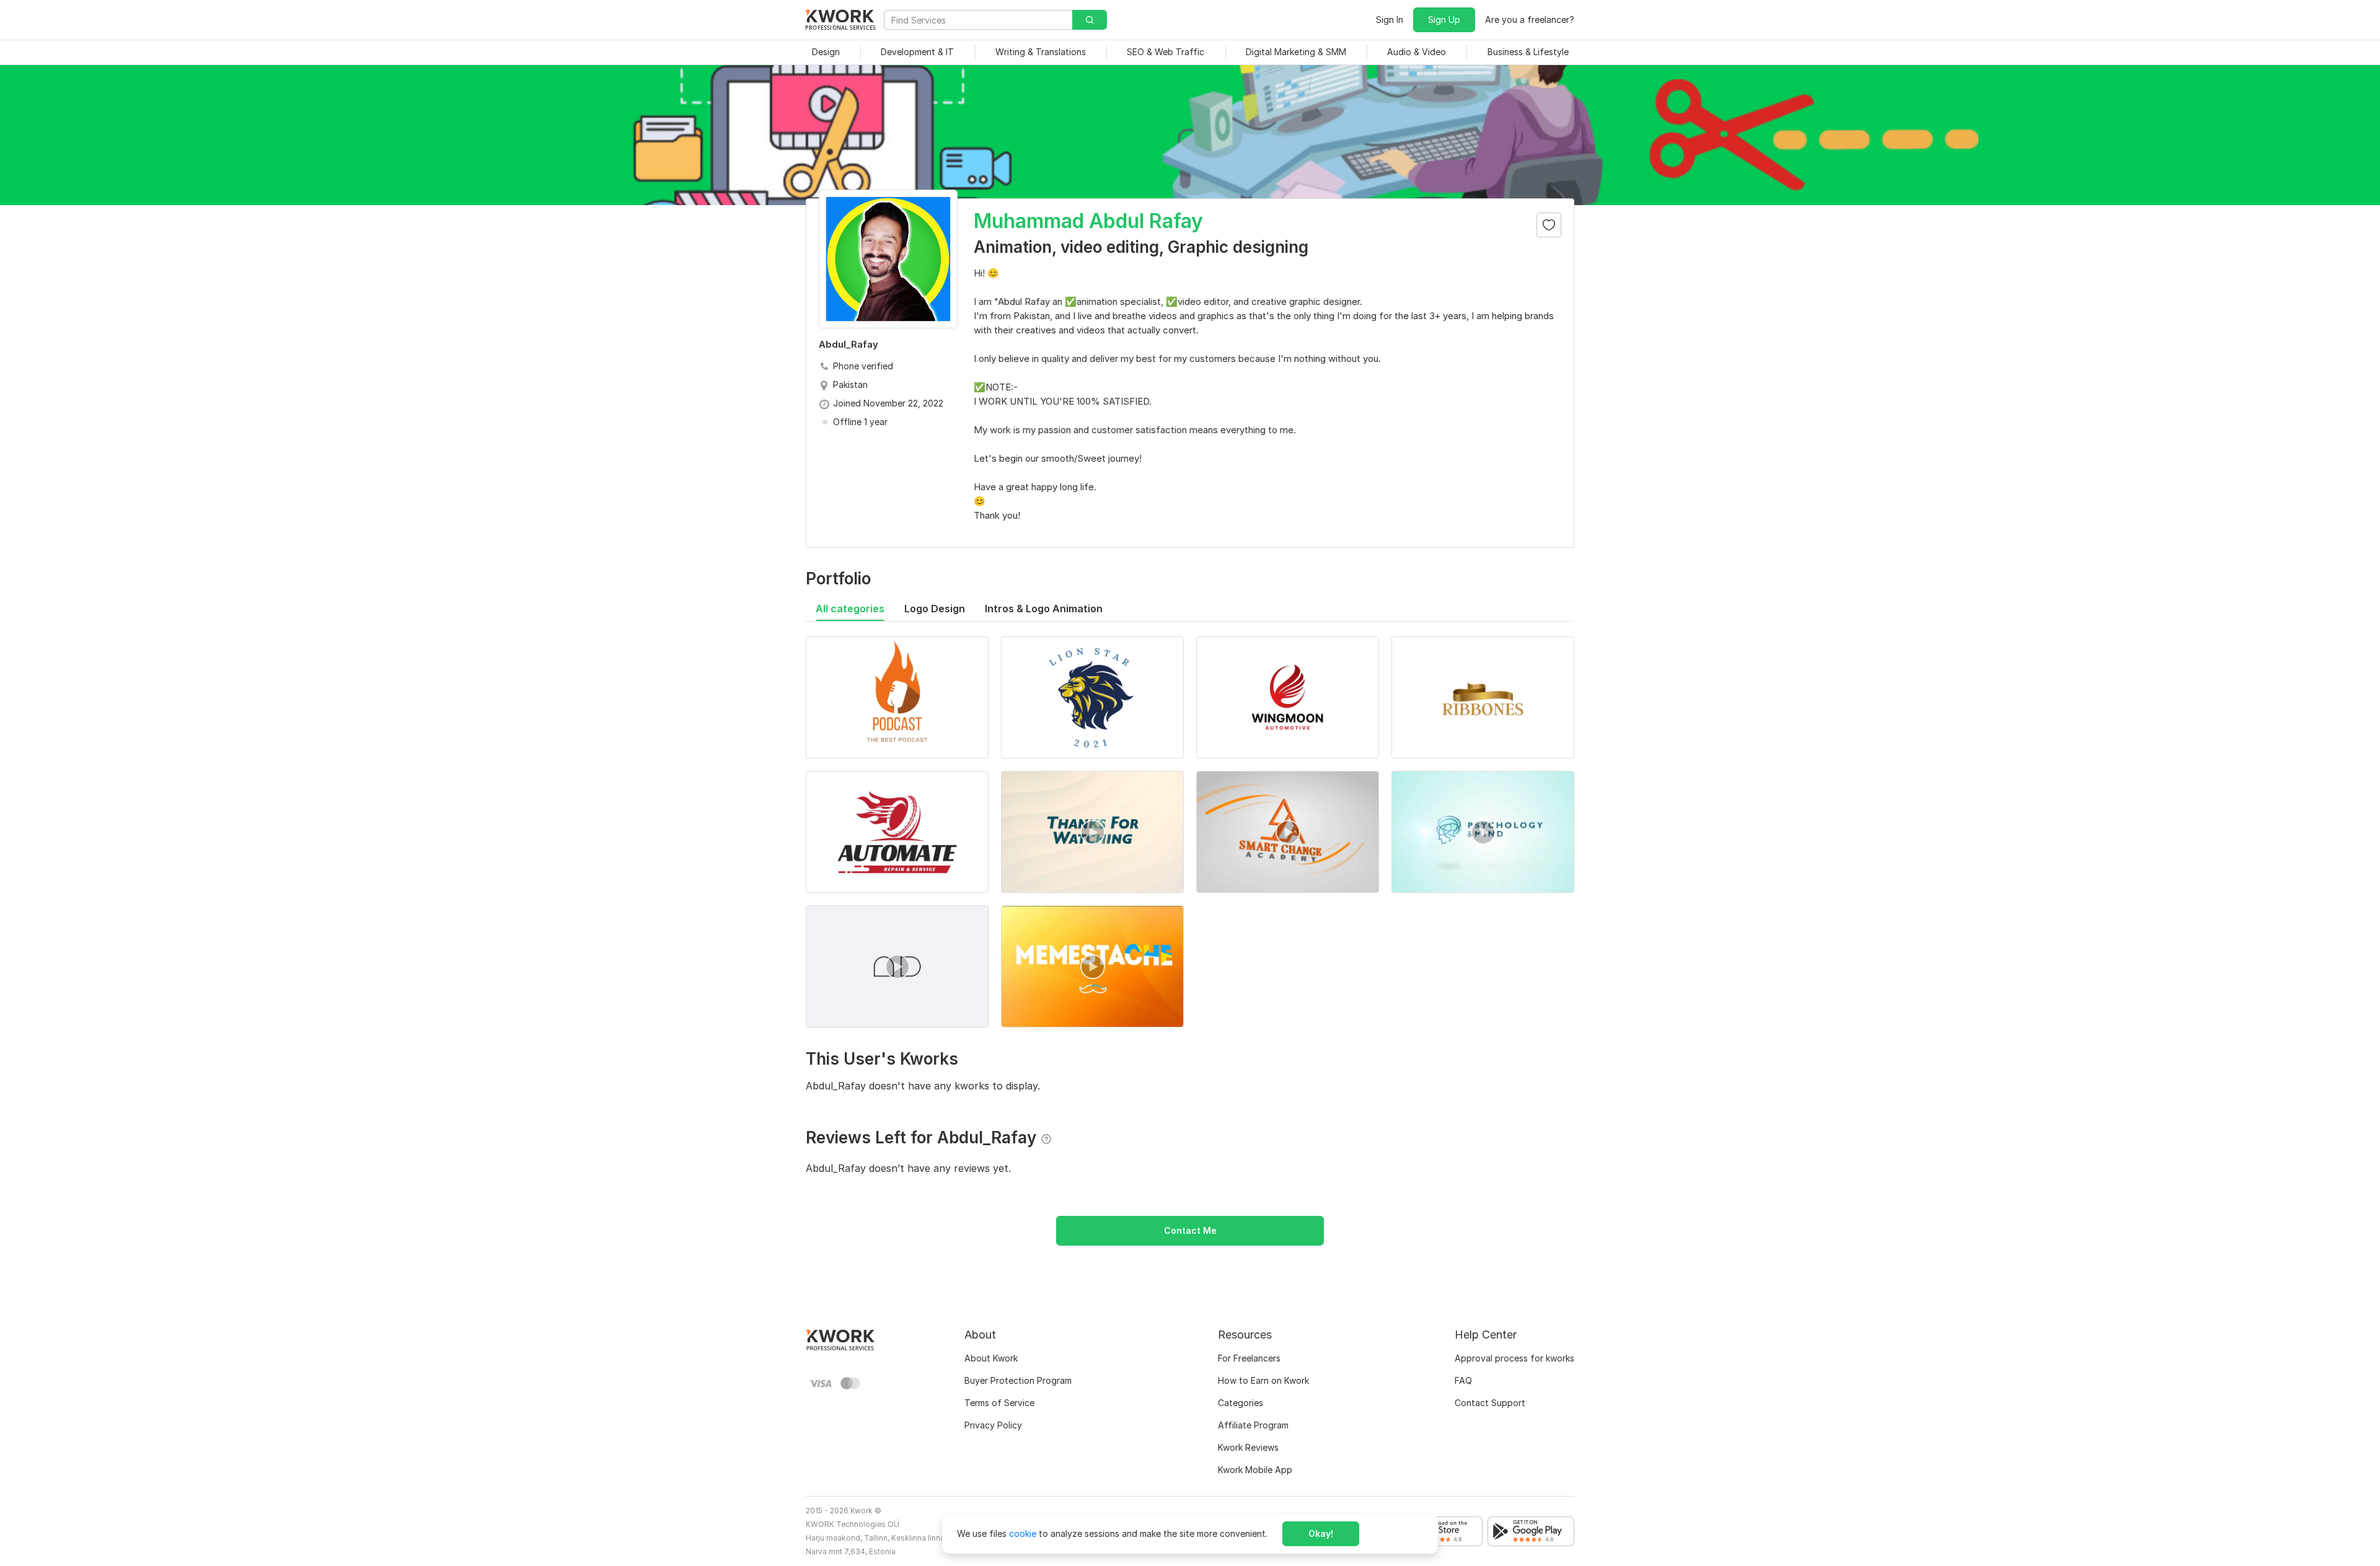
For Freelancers (1249, 1358)
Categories (1241, 1403)
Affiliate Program (1253, 1425)
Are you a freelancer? (1530, 20)
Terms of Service (999, 1403)
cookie (1023, 1533)
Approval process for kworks (1514, 1358)
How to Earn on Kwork (1263, 1380)
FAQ (1463, 1380)
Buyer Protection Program (1018, 1380)
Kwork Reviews (1248, 1447)
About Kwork (991, 1358)
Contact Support (1490, 1403)
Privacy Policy (993, 1425)
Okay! (1321, 1533)
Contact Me (1190, 1230)
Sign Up (1444, 20)
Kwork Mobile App (1255, 1470)
